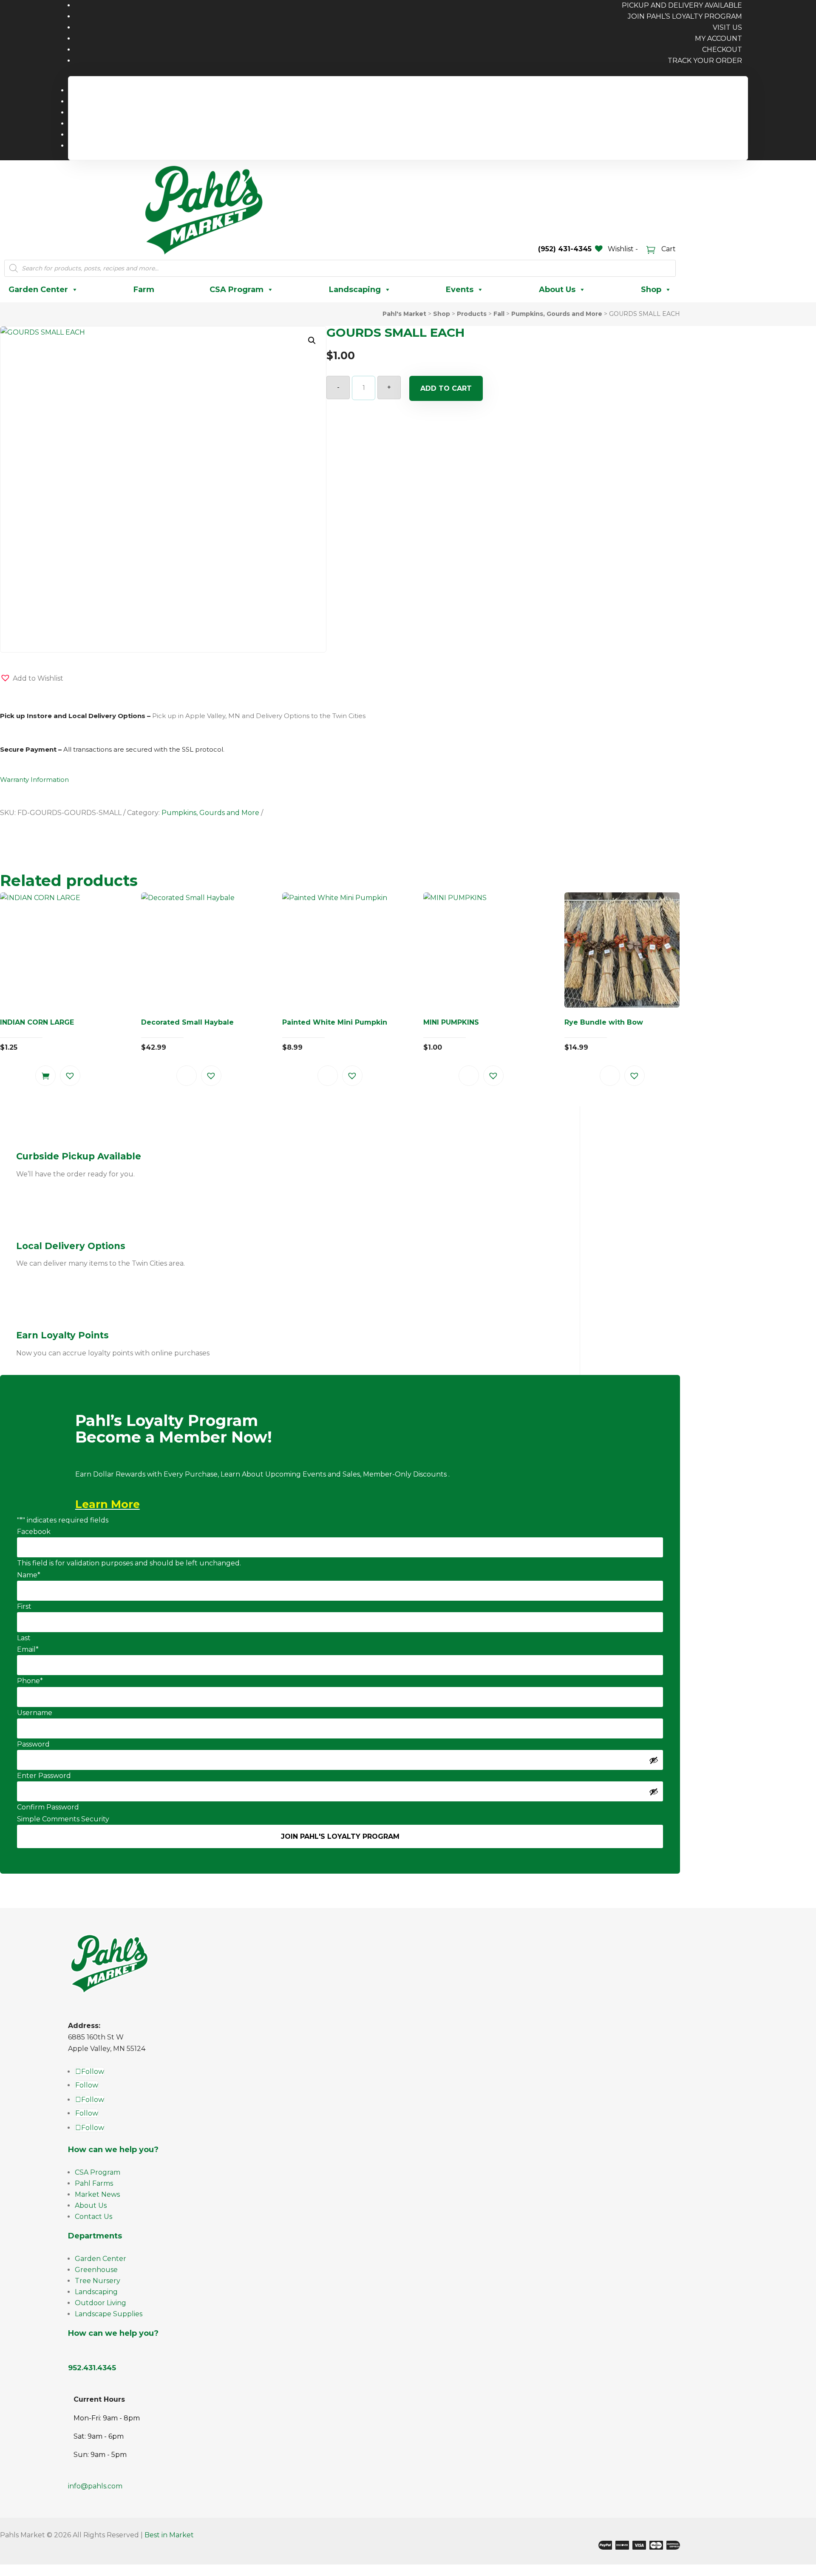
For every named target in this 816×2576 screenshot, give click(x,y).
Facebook (34, 1532)
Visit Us (727, 27)
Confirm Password (48, 1807)
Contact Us (93, 2217)
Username (35, 1713)
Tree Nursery (98, 2281)
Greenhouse (96, 2270)
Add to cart (446, 388)
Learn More (108, 1504)
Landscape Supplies (109, 2314)
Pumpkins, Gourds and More (210, 813)
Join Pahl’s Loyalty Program (685, 16)
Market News (97, 2194)
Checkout (722, 50)
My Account (718, 38)
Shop (651, 290)
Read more (187, 1076)
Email (28, 1649)
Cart (668, 249)
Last (24, 1638)
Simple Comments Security (63, 1819)
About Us (557, 290)
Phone (30, 1681)
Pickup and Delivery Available (687, 90)
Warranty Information (34, 780)
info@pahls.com (95, 2486)
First (24, 1606)
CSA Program (237, 290)
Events (460, 290)
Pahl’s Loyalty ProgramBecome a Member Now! (174, 1430)
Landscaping (355, 290)
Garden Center (38, 290)
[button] (312, 341)
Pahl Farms (94, 2183)
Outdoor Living (101, 2303)
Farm (144, 290)
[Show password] (654, 1760)
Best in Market (169, 2535)
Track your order (705, 61)
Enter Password (44, 1776)
